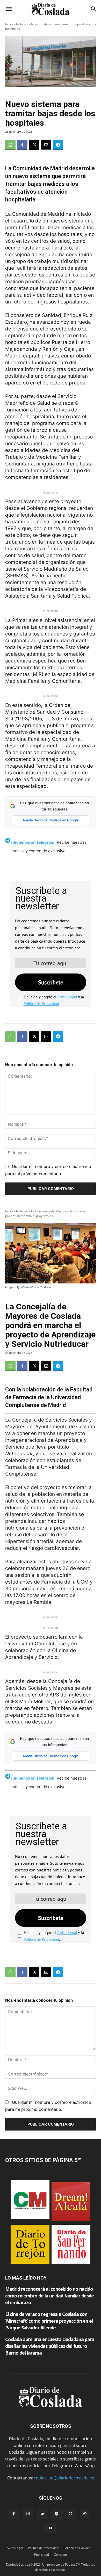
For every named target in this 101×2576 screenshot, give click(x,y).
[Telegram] (58, 145)
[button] (9, 9)
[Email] (46, 145)
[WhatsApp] (10, 145)
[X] (34, 145)
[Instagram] (28, 2514)
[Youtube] (51, 2528)
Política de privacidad (43, 2548)
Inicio (9, 24)
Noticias (22, 24)
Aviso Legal (67, 997)
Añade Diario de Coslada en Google (51, 820)
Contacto (60, 2555)
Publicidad (42, 2555)
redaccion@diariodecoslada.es (64, 2478)
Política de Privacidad (41, 1004)
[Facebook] (22, 145)
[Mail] (42, 2514)
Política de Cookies (77, 2548)
